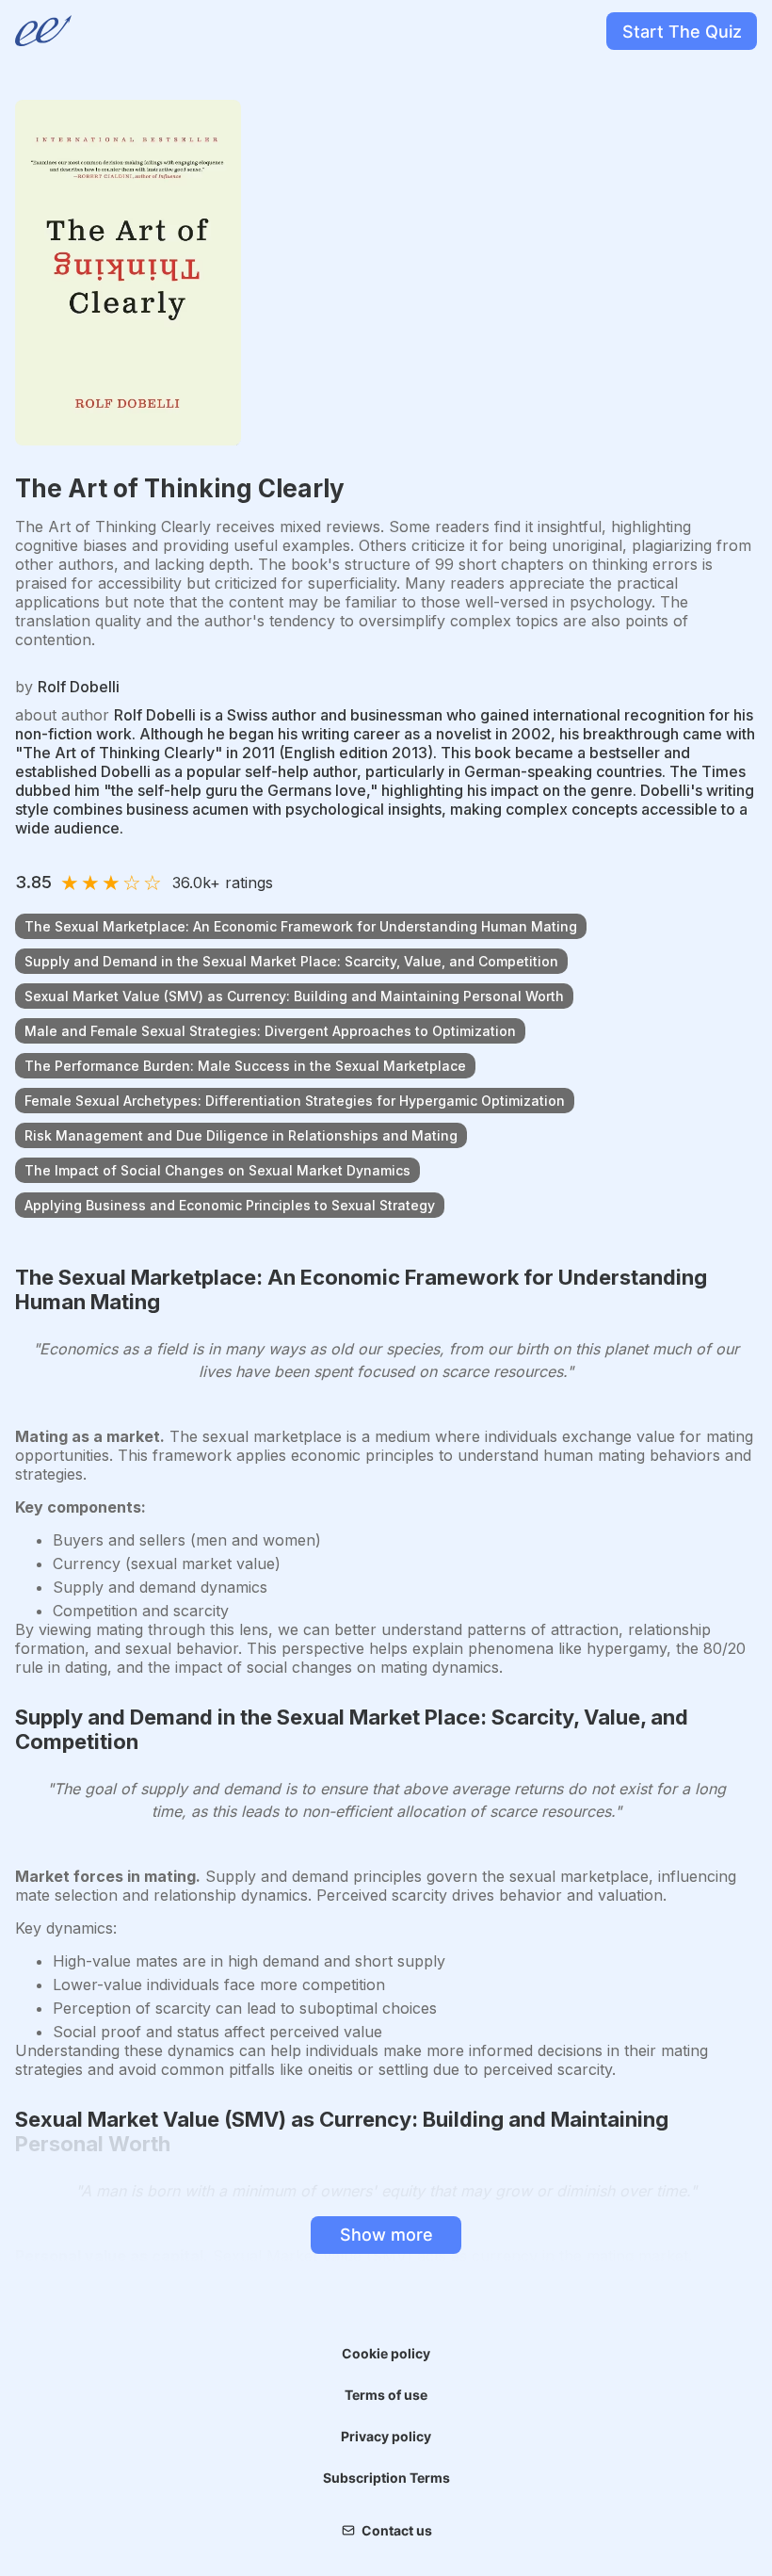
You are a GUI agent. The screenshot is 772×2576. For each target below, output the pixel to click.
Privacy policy (386, 2436)
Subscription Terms (386, 2478)
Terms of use (386, 2395)
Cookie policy (386, 2353)
